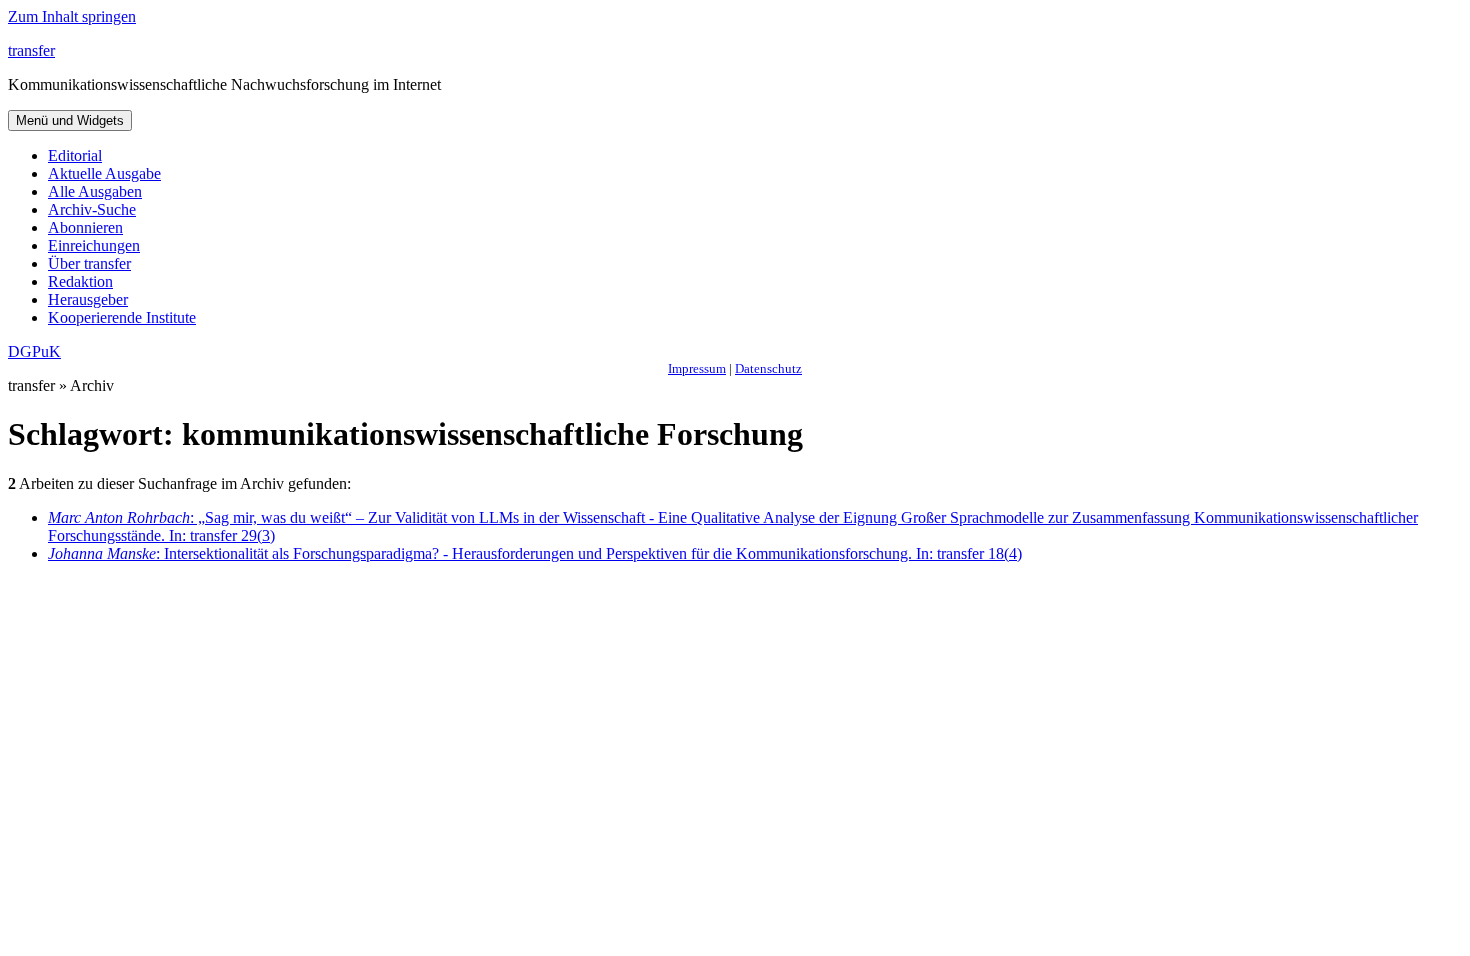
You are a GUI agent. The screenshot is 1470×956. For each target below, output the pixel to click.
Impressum (697, 368)
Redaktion (80, 281)
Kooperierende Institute (122, 317)
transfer (31, 50)
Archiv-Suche (92, 209)
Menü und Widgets (70, 120)
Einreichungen (94, 245)
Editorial (75, 155)
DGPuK (34, 351)
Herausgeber (88, 299)
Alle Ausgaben (95, 191)
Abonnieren (85, 227)
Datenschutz (768, 368)
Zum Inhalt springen (72, 16)
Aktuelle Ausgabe (104, 173)
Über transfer (89, 263)
